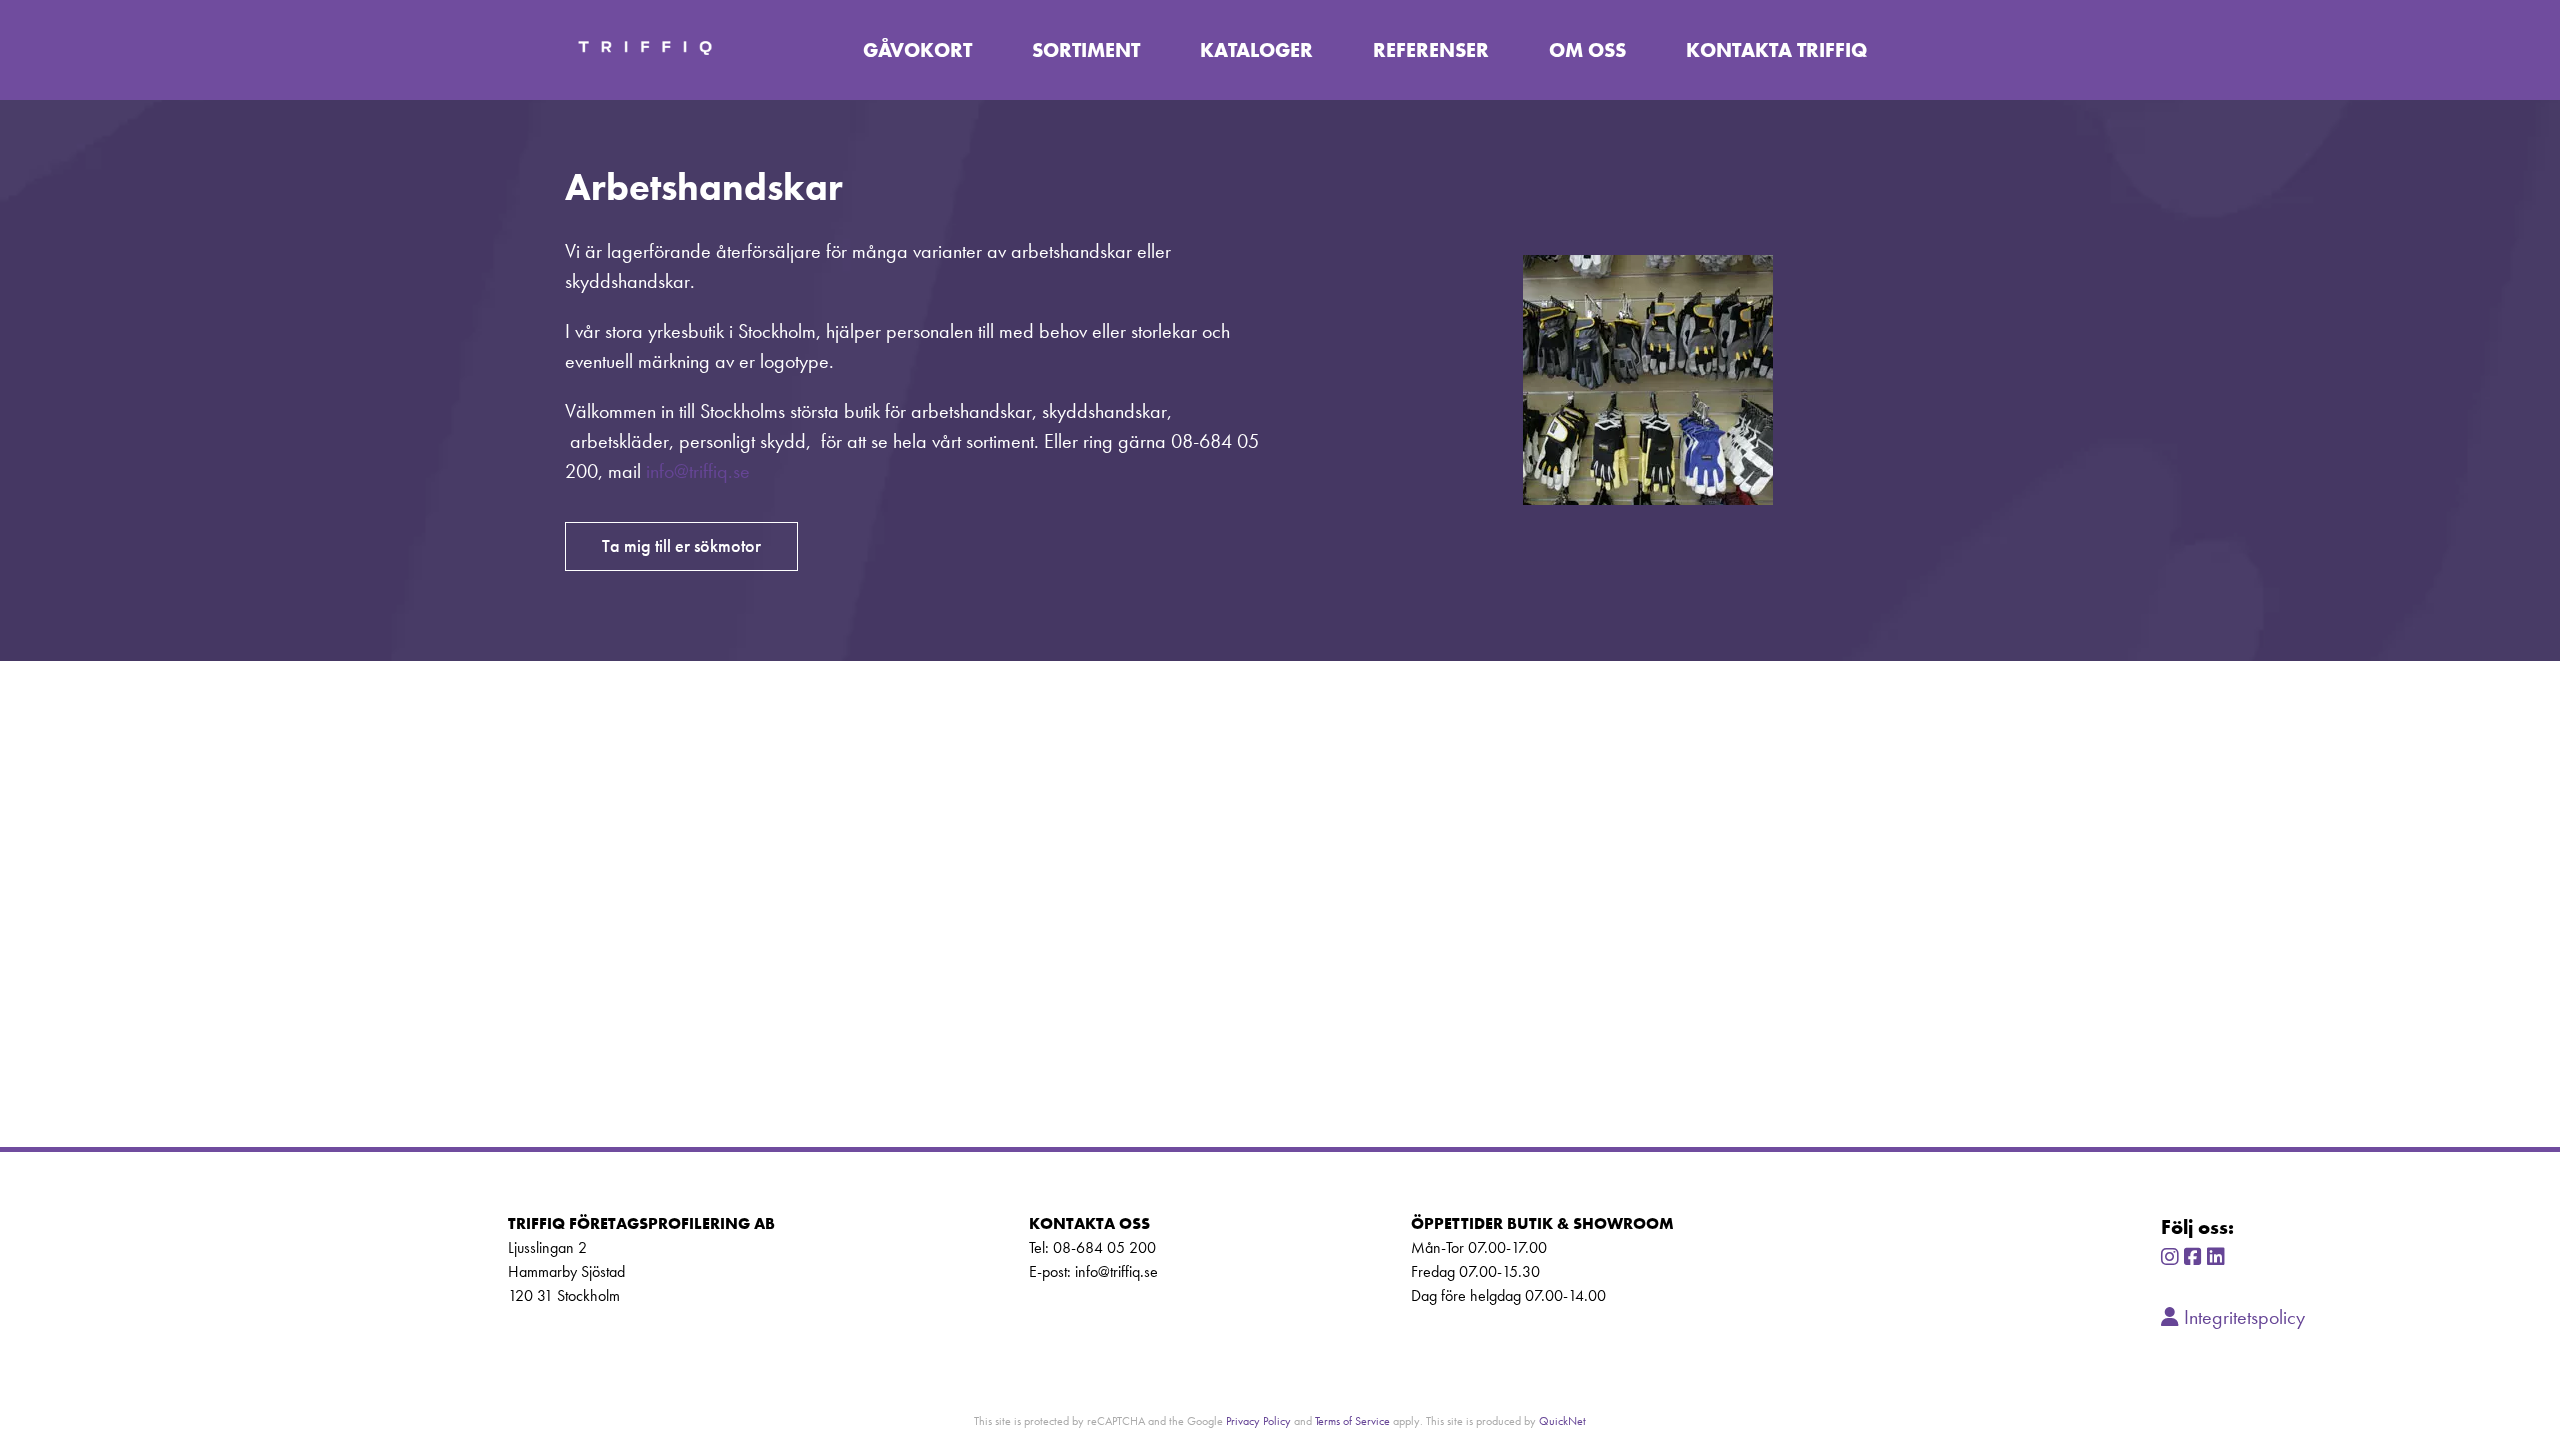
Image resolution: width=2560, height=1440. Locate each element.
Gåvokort (917, 50)
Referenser (1431, 50)
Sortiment (1086, 50)
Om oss (1587, 50)
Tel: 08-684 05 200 (1092, 1247)
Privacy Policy (1258, 1420)
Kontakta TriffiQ (1776, 50)
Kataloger (1256, 50)
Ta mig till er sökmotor (681, 546)
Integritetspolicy (2242, 1317)
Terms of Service (1352, 1420)
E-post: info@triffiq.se (1093, 1271)
